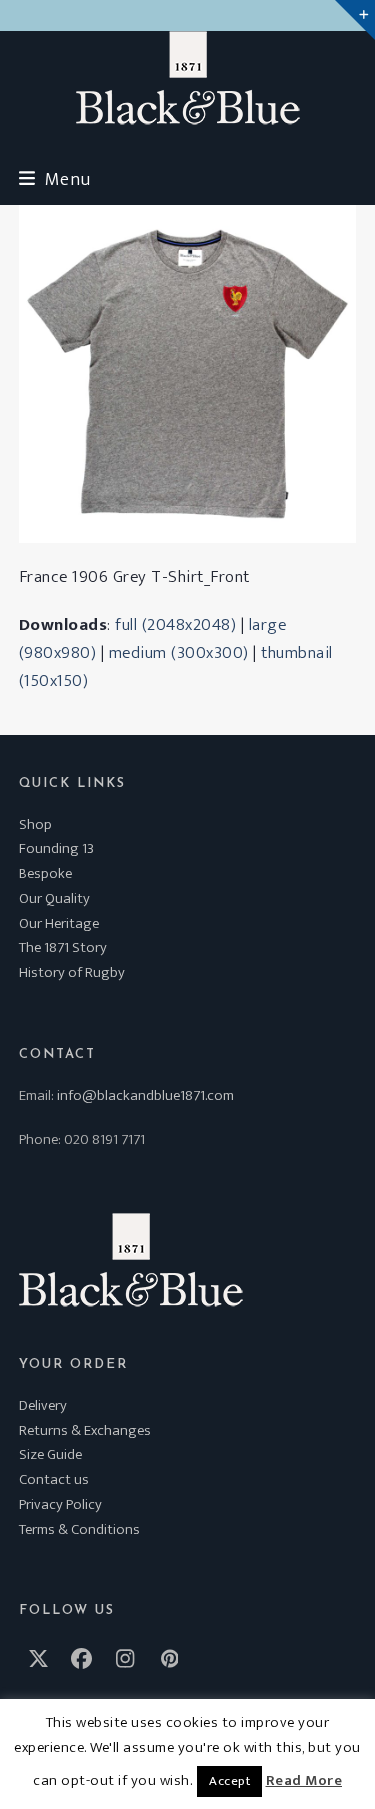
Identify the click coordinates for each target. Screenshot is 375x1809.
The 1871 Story (63, 947)
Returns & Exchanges (85, 1430)
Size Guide (50, 1454)
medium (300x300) (179, 653)
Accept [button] (229, 1781)
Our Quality (54, 898)
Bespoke (45, 873)
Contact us (54, 1479)
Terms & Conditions (79, 1529)
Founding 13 (56, 848)
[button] (55, 179)
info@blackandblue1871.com (145, 1095)
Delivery (43, 1405)
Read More (304, 1781)
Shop (35, 824)
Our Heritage (59, 923)
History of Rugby (72, 972)
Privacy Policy (60, 1504)
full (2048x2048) (175, 625)
